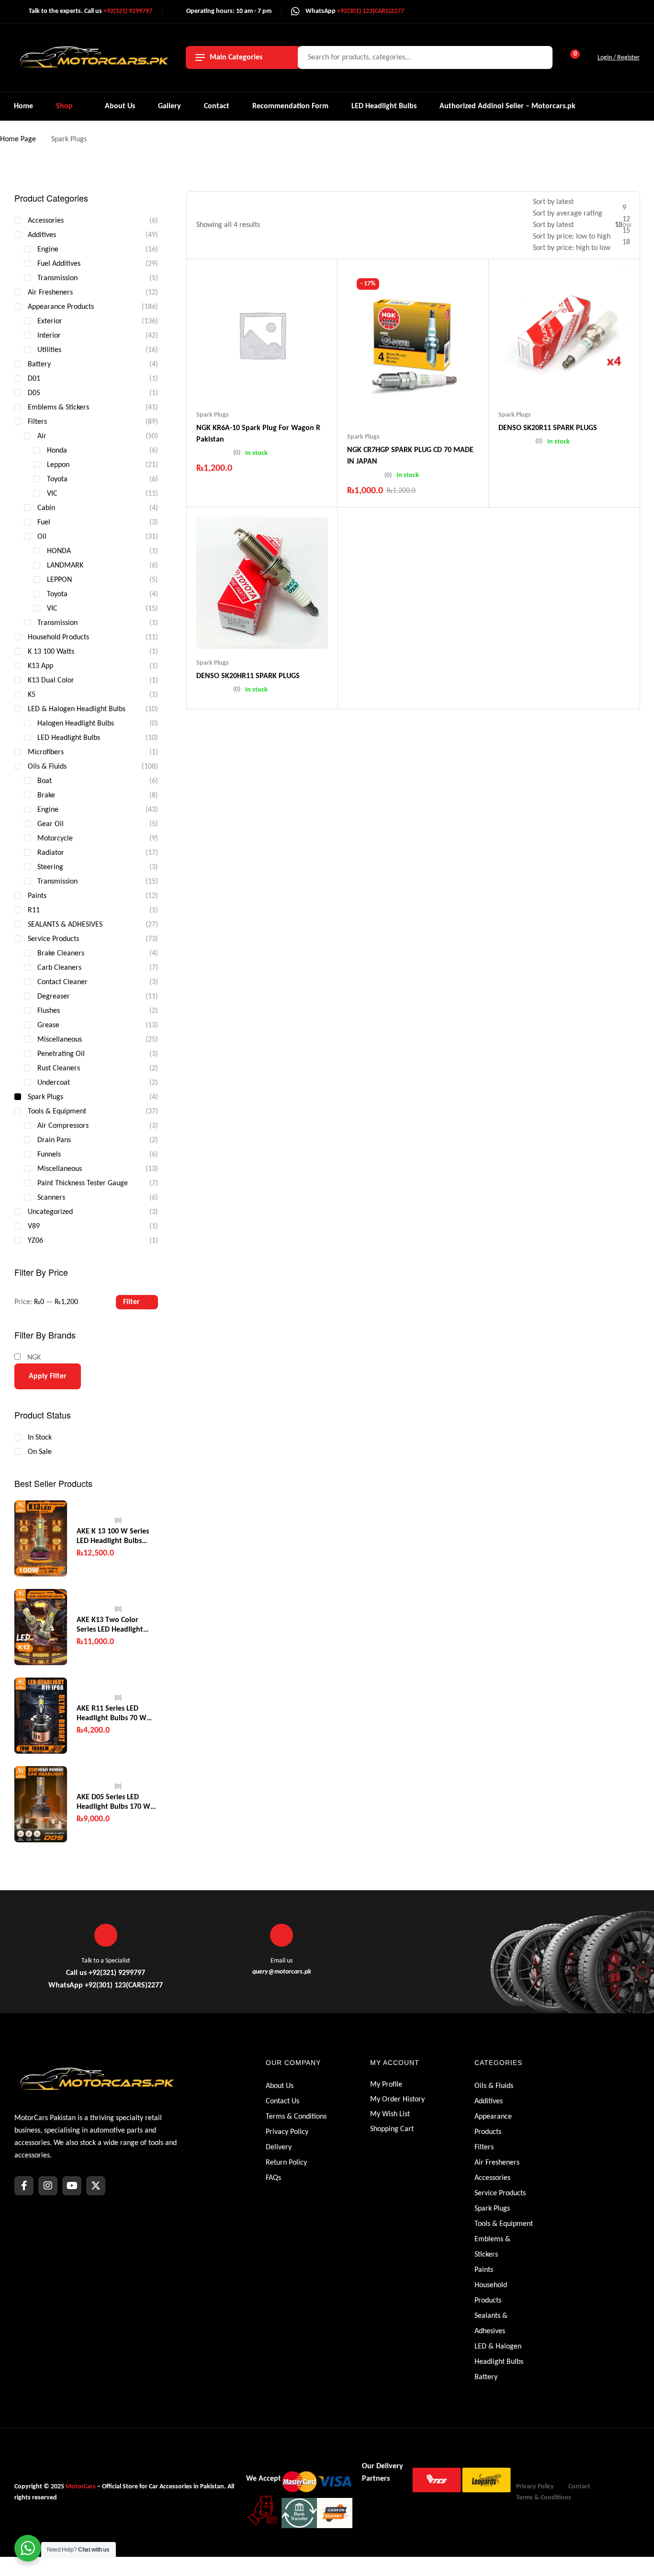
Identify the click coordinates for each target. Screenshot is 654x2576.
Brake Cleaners (61, 953)
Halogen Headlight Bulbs (76, 724)
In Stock (40, 1438)
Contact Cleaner (62, 982)
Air (42, 436)
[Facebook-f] (24, 2186)
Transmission (57, 278)
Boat (45, 781)
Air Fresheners (50, 293)
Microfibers (46, 752)
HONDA (59, 551)
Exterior (50, 321)
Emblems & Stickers (58, 408)
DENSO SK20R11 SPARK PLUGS (548, 428)
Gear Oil (51, 824)
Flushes (49, 1011)
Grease (48, 1025)
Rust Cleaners (59, 1068)
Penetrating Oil (61, 1054)
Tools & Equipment (57, 1112)
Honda (57, 451)
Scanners (51, 1198)
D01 (34, 379)
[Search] (540, 57)
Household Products (58, 637)
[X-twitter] (96, 2186)
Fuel (44, 522)
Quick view (281, 382)
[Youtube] (72, 2186)
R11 (34, 910)
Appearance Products (61, 307)
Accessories (46, 221)
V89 (34, 1226)
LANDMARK (65, 566)
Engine (48, 250)
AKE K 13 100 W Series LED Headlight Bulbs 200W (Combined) (113, 1537)
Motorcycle (55, 839)
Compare (262, 382)
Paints (37, 896)
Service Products (53, 939)
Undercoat (54, 1083)
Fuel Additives (59, 264)
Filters (37, 422)
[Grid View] (499, 225)
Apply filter (48, 1376)
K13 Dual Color (51, 681)
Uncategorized (50, 1212)
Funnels (49, 1155)
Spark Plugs (213, 415)
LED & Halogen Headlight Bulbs (77, 709)
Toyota (57, 479)
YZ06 (35, 1241)
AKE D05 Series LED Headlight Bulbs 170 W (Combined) (113, 1803)
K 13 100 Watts (51, 652)
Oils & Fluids (47, 767)
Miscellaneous (60, 1040)
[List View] (514, 225)
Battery (39, 364)
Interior (49, 336)
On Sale (40, 1452)
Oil (42, 537)
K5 (32, 695)
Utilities (49, 350)
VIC (52, 494)
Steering (50, 867)
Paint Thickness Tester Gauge (83, 1183)
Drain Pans (54, 1140)
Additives (42, 235)
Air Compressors (63, 1126)
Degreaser (54, 997)
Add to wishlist (244, 382)
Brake (46, 795)
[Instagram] (48, 2186)
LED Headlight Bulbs (69, 738)
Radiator (51, 853)
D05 (34, 393)
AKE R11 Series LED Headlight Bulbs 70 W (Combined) (112, 1714)
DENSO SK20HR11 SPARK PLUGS (248, 676)
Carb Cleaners (59, 968)
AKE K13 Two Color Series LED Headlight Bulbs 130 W (110, 1625)
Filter (131, 1302)
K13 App (40, 666)
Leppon (58, 465)
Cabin (46, 508)
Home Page (18, 139)
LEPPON (59, 580)
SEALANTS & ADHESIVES (65, 925)
